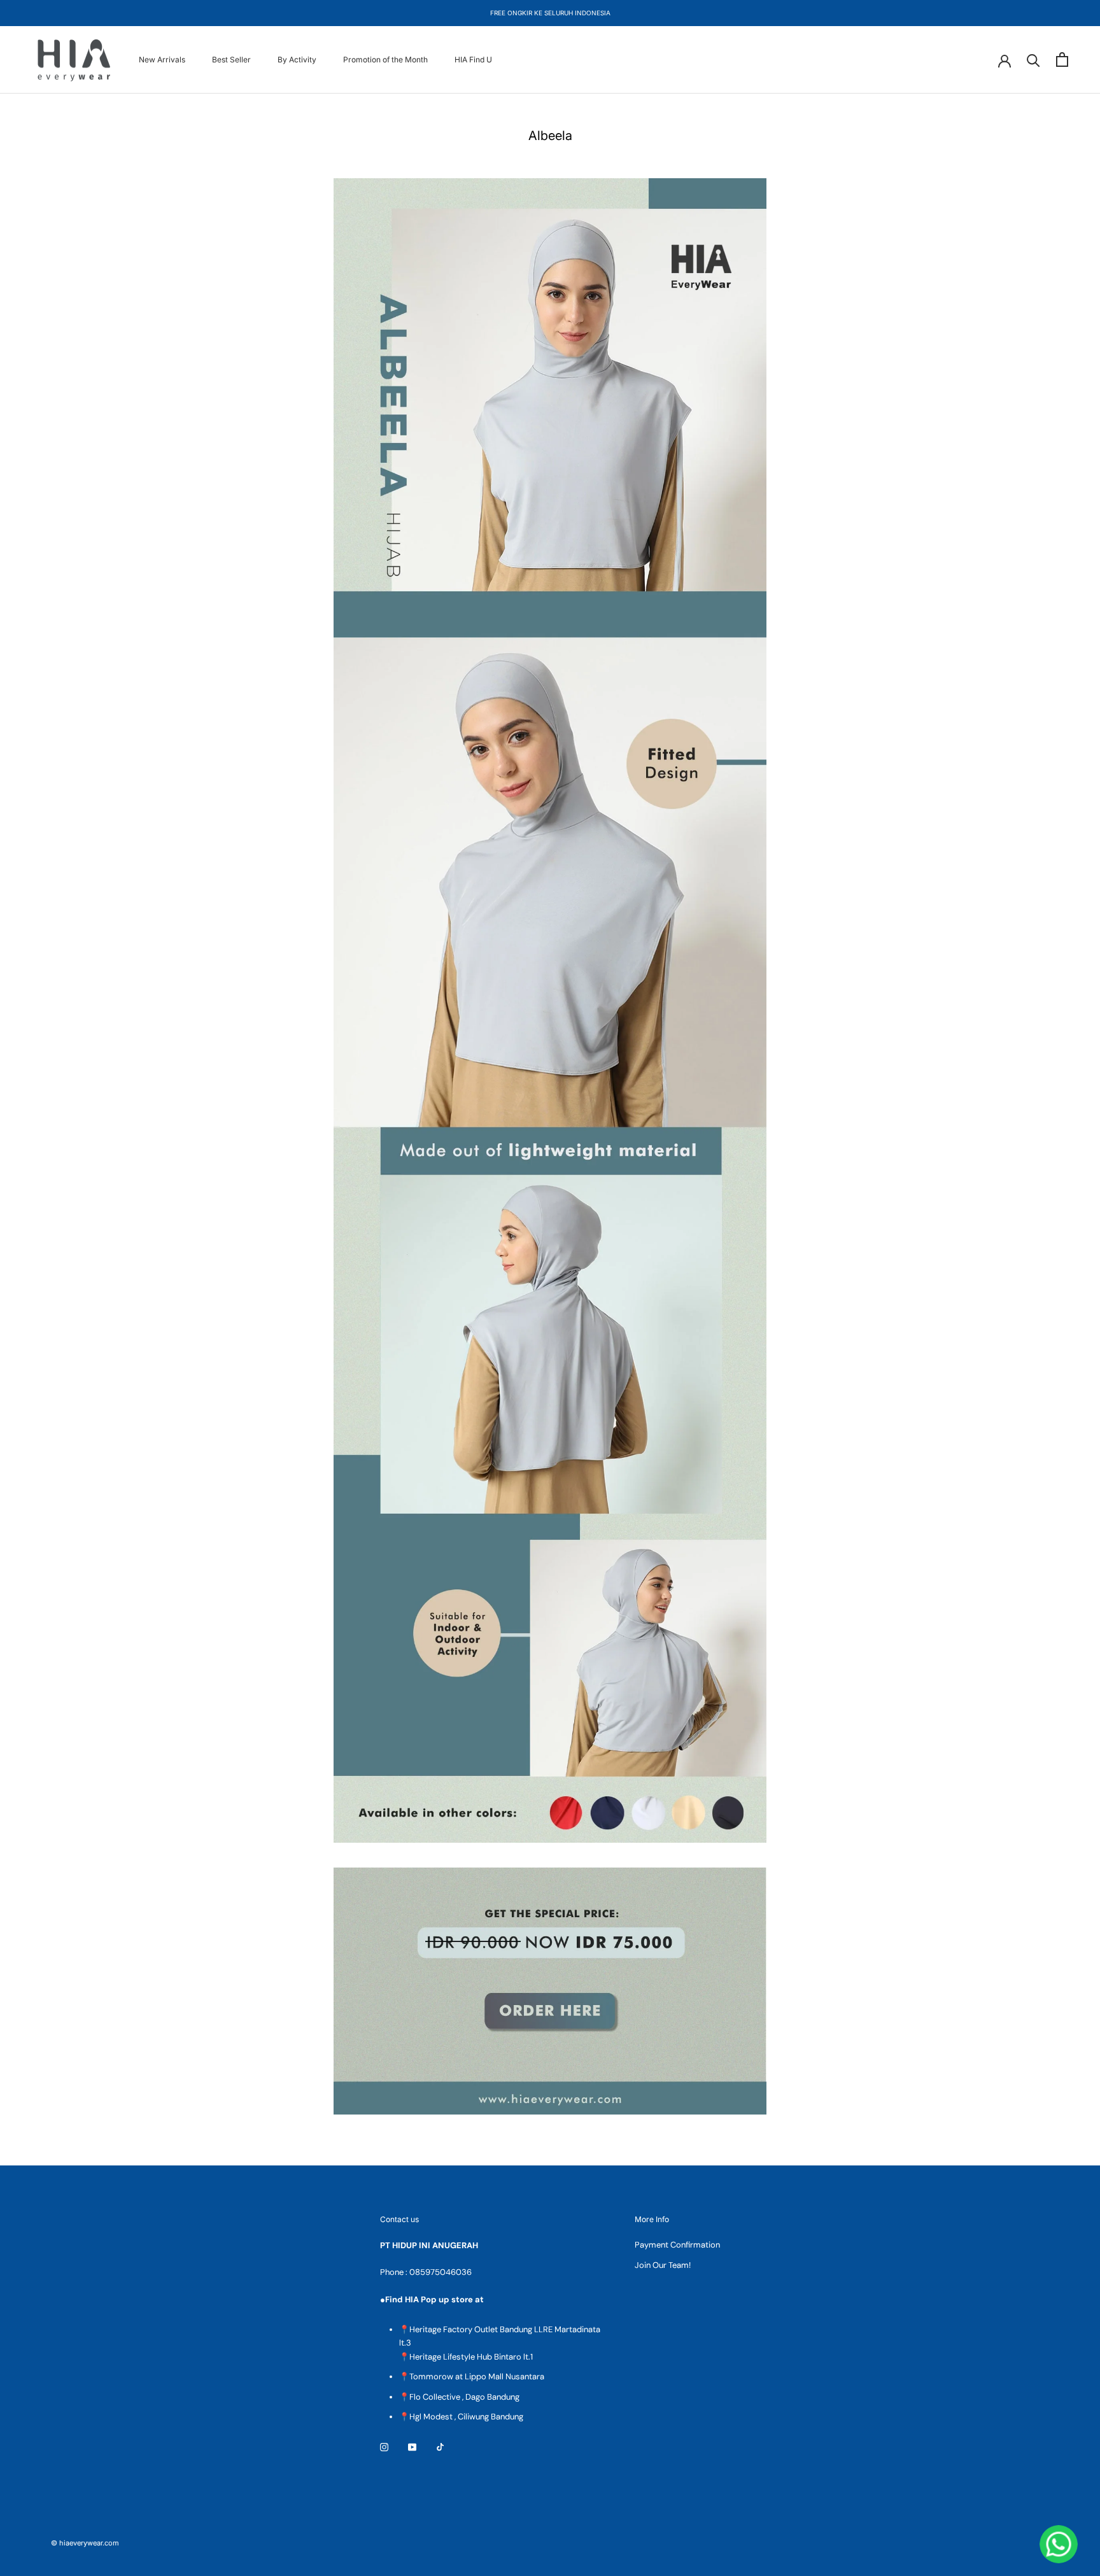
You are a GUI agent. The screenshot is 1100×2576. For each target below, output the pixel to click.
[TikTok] (440, 2446)
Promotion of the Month (385, 60)
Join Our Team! (663, 2265)
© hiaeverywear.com (85, 2543)
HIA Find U (473, 60)
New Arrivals (162, 60)
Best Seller (231, 60)
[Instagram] (384, 2446)
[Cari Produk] (1033, 60)
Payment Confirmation (677, 2245)
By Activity (297, 60)
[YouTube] (412, 2446)
